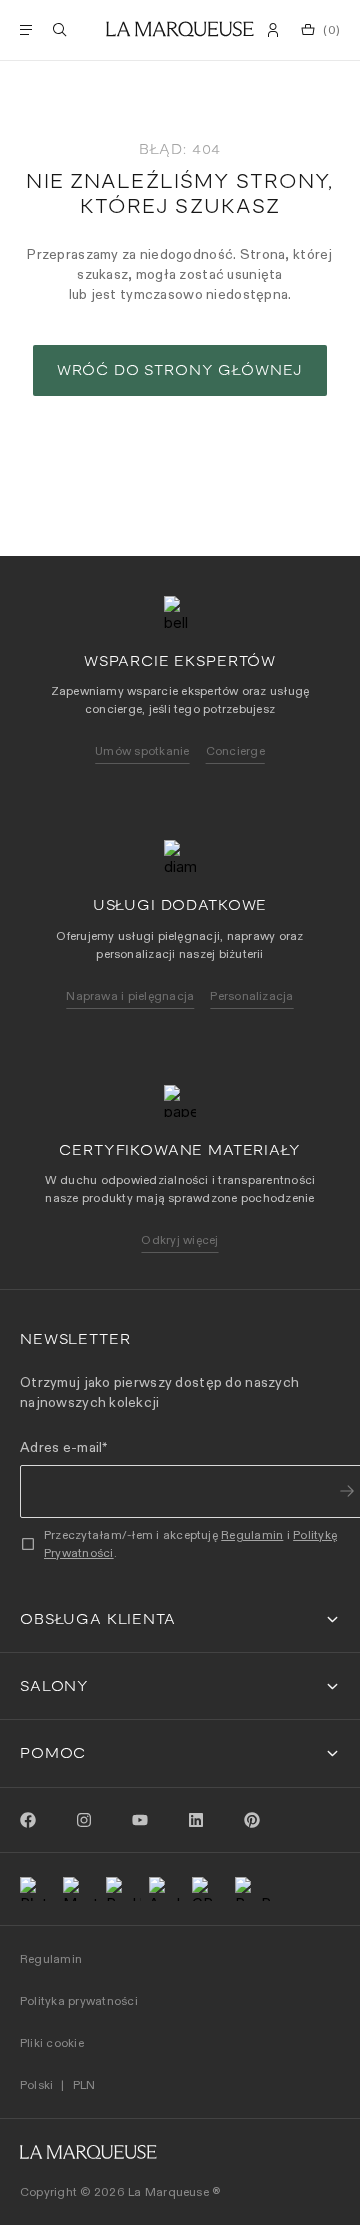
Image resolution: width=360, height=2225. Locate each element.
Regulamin (252, 1534)
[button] (180, 1619)
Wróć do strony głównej (180, 370)
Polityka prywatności (79, 2000)
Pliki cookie (52, 2042)
